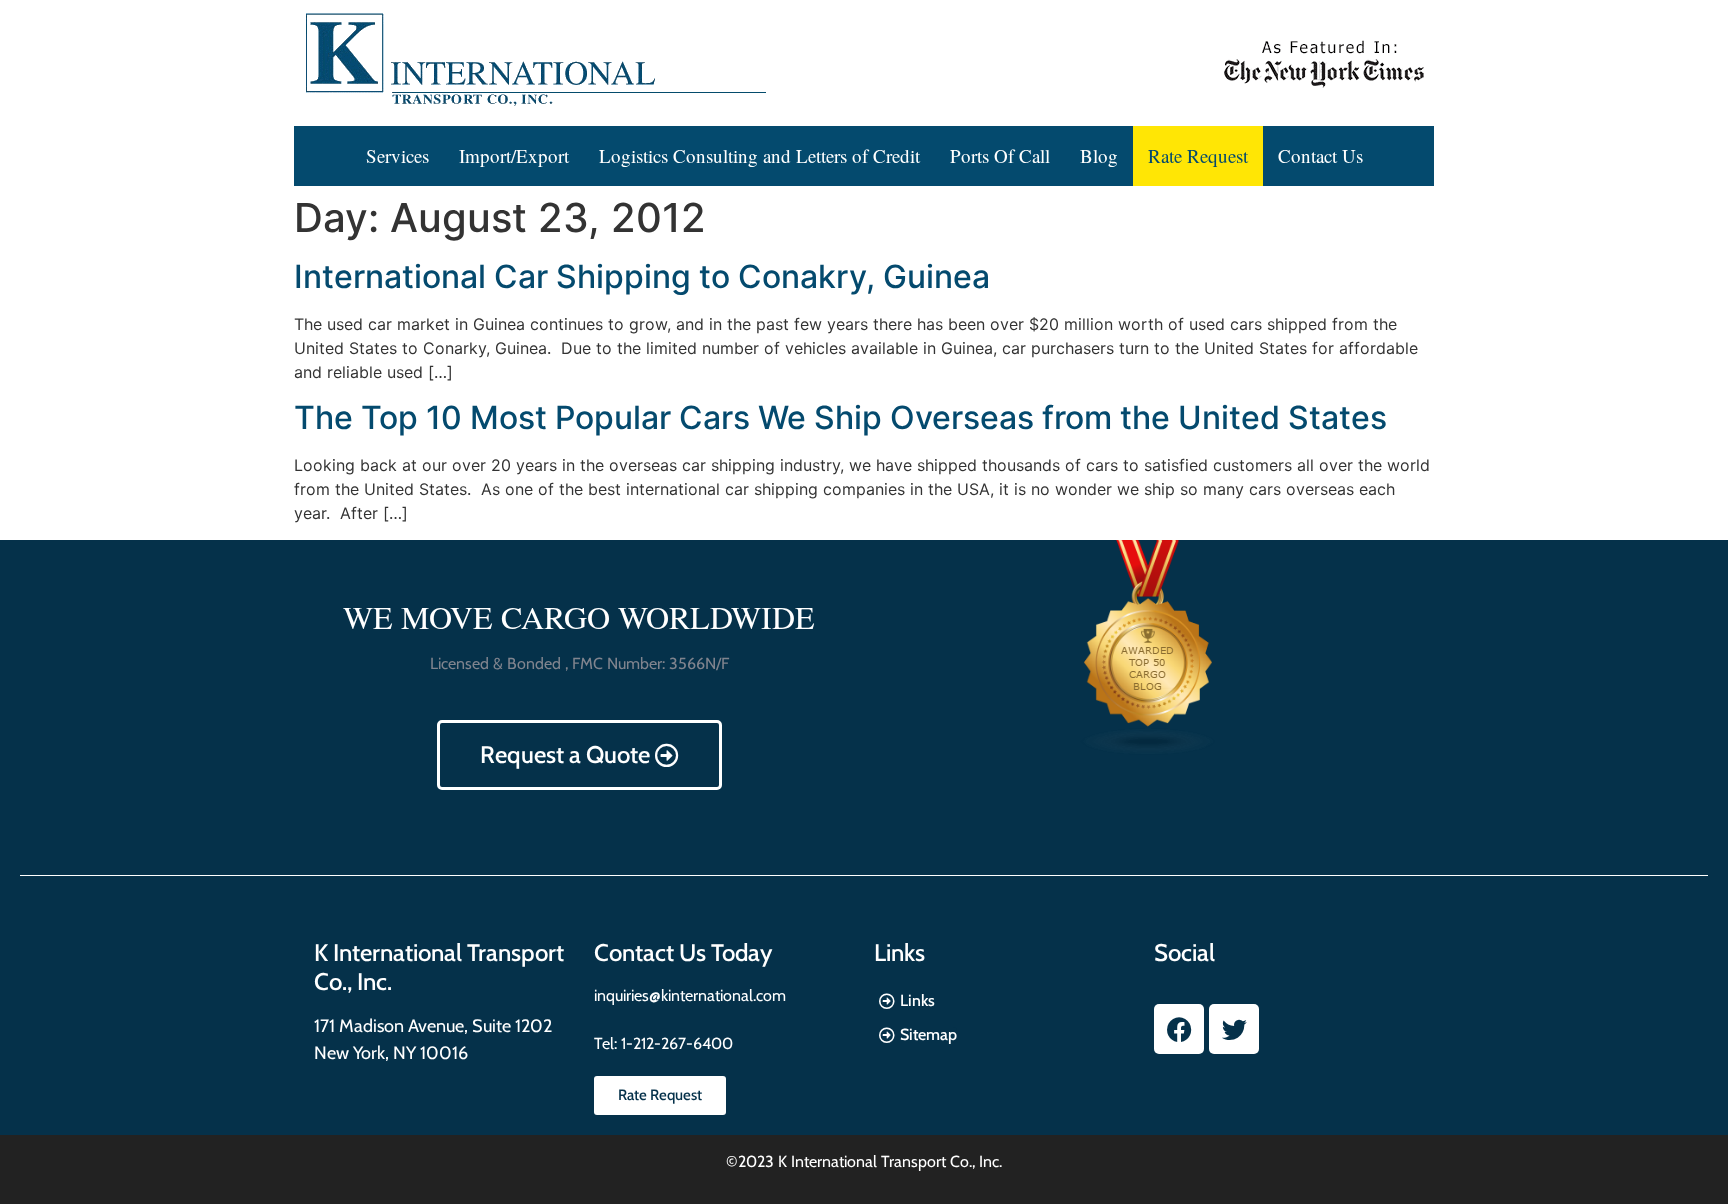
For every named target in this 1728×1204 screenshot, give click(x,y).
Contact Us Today (683, 952)
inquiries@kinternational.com (690, 995)
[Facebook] (1179, 1029)
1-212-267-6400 (675, 1043)
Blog (1099, 155)
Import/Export (514, 155)
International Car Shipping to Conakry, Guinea (642, 276)
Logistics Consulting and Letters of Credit (759, 155)
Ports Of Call (1000, 155)
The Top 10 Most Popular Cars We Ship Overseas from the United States (840, 417)
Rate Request (1198, 155)
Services (397, 155)
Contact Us (1320, 155)
